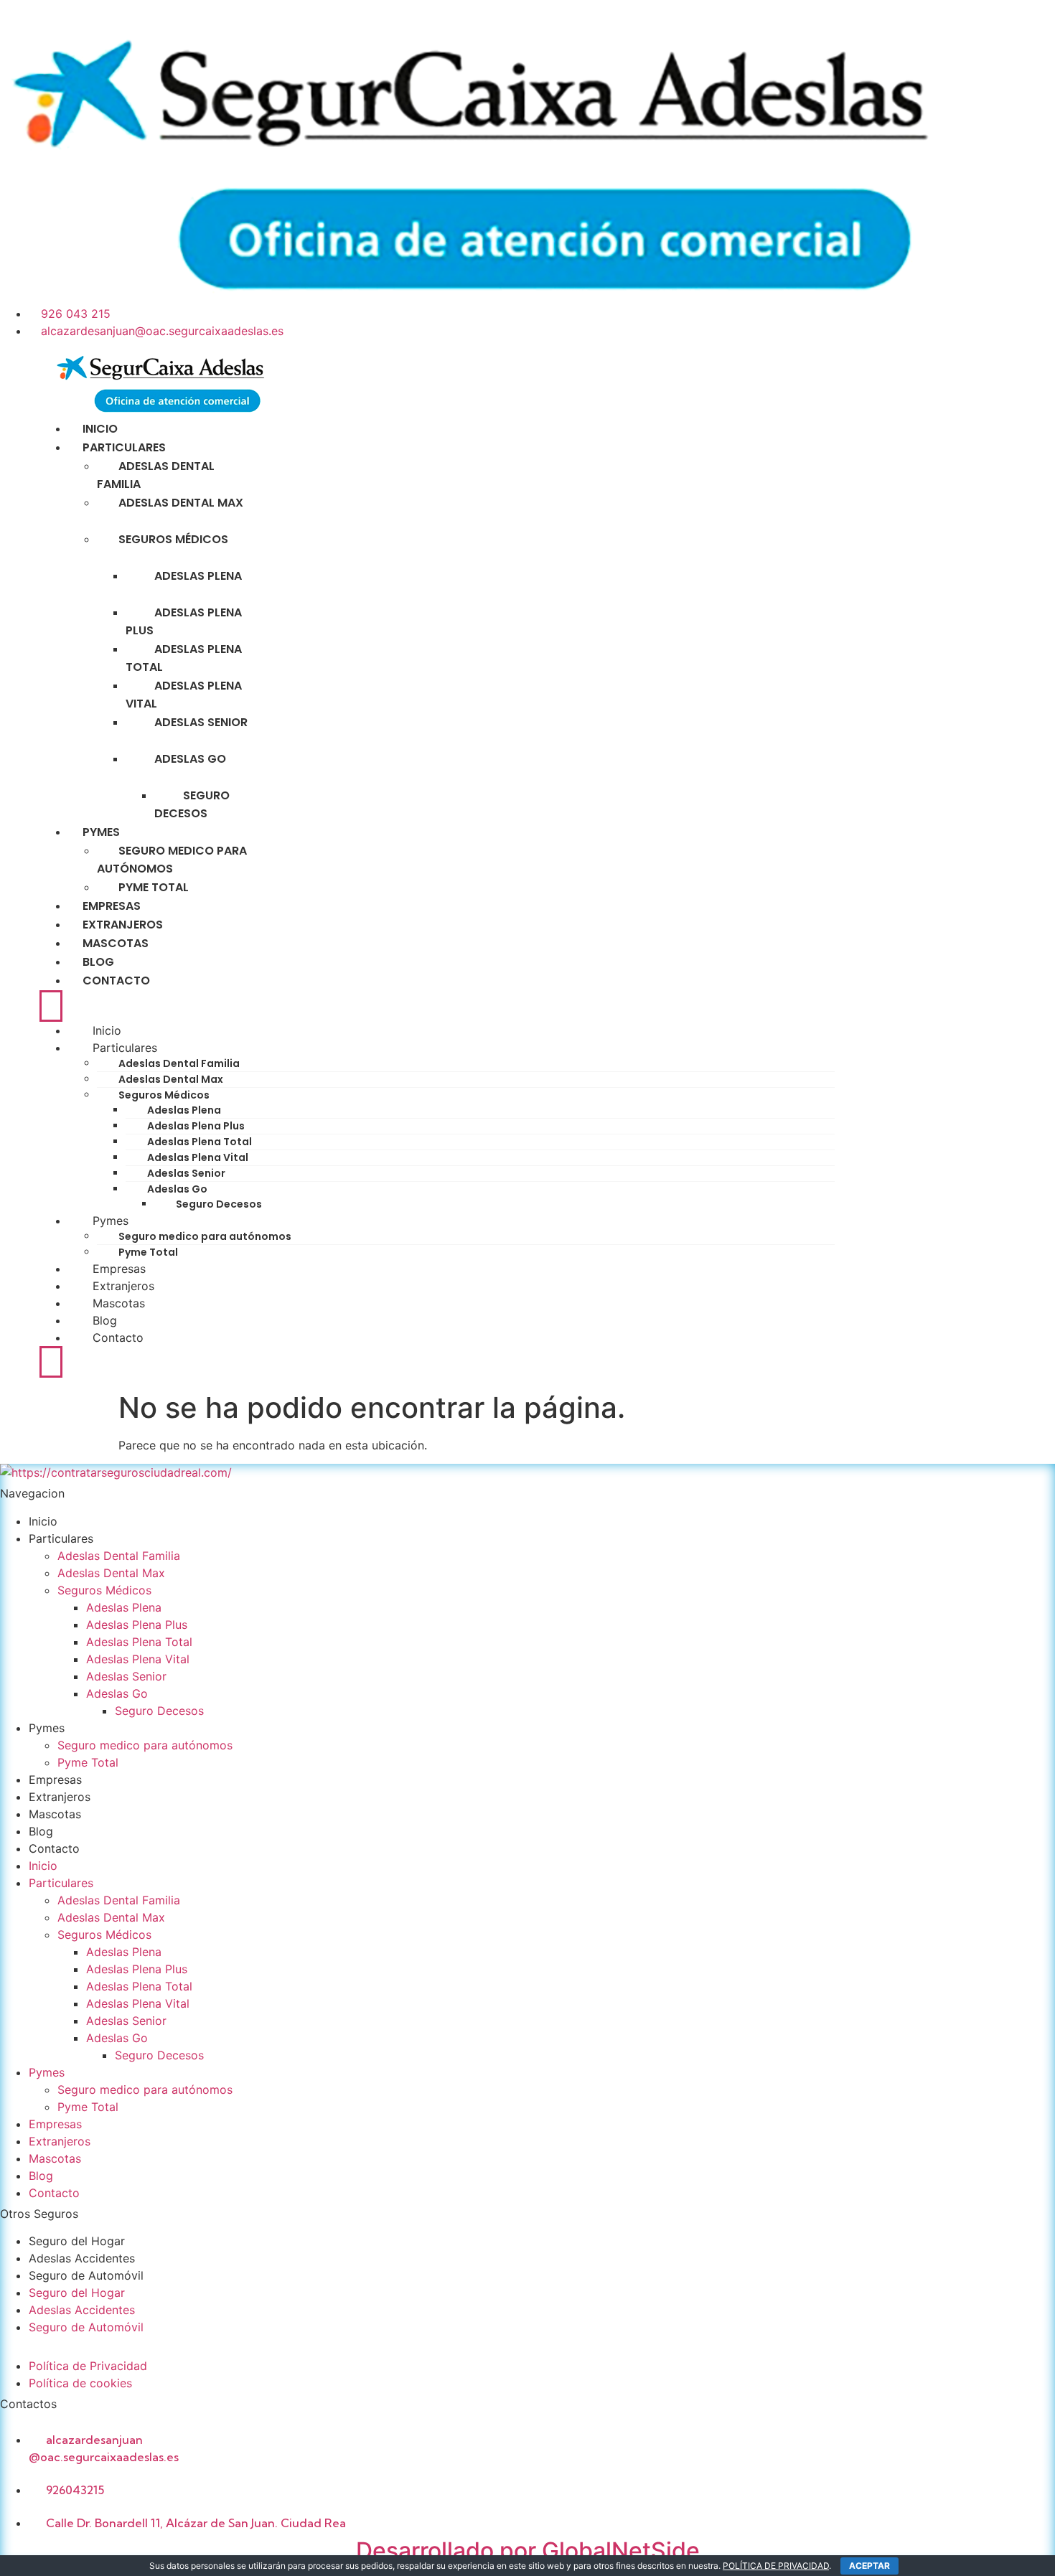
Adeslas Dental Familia (156, 475)
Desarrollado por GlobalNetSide (528, 2551)
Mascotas (119, 1303)
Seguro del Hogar (79, 2241)
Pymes (111, 1221)
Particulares (125, 1048)
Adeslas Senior (201, 722)
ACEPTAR (869, 2566)
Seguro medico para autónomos (172, 860)
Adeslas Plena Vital (184, 695)
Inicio (107, 1030)
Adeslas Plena (198, 576)
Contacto (116, 981)
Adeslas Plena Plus (184, 621)
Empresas (119, 1269)
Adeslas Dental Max (181, 503)
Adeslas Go (190, 759)
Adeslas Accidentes (82, 2258)
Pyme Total (148, 1252)
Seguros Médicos (173, 539)
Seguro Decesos (192, 804)
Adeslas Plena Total (184, 658)
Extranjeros (123, 1286)
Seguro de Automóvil (86, 2275)
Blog (105, 1320)
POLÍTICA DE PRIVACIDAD (776, 2566)
